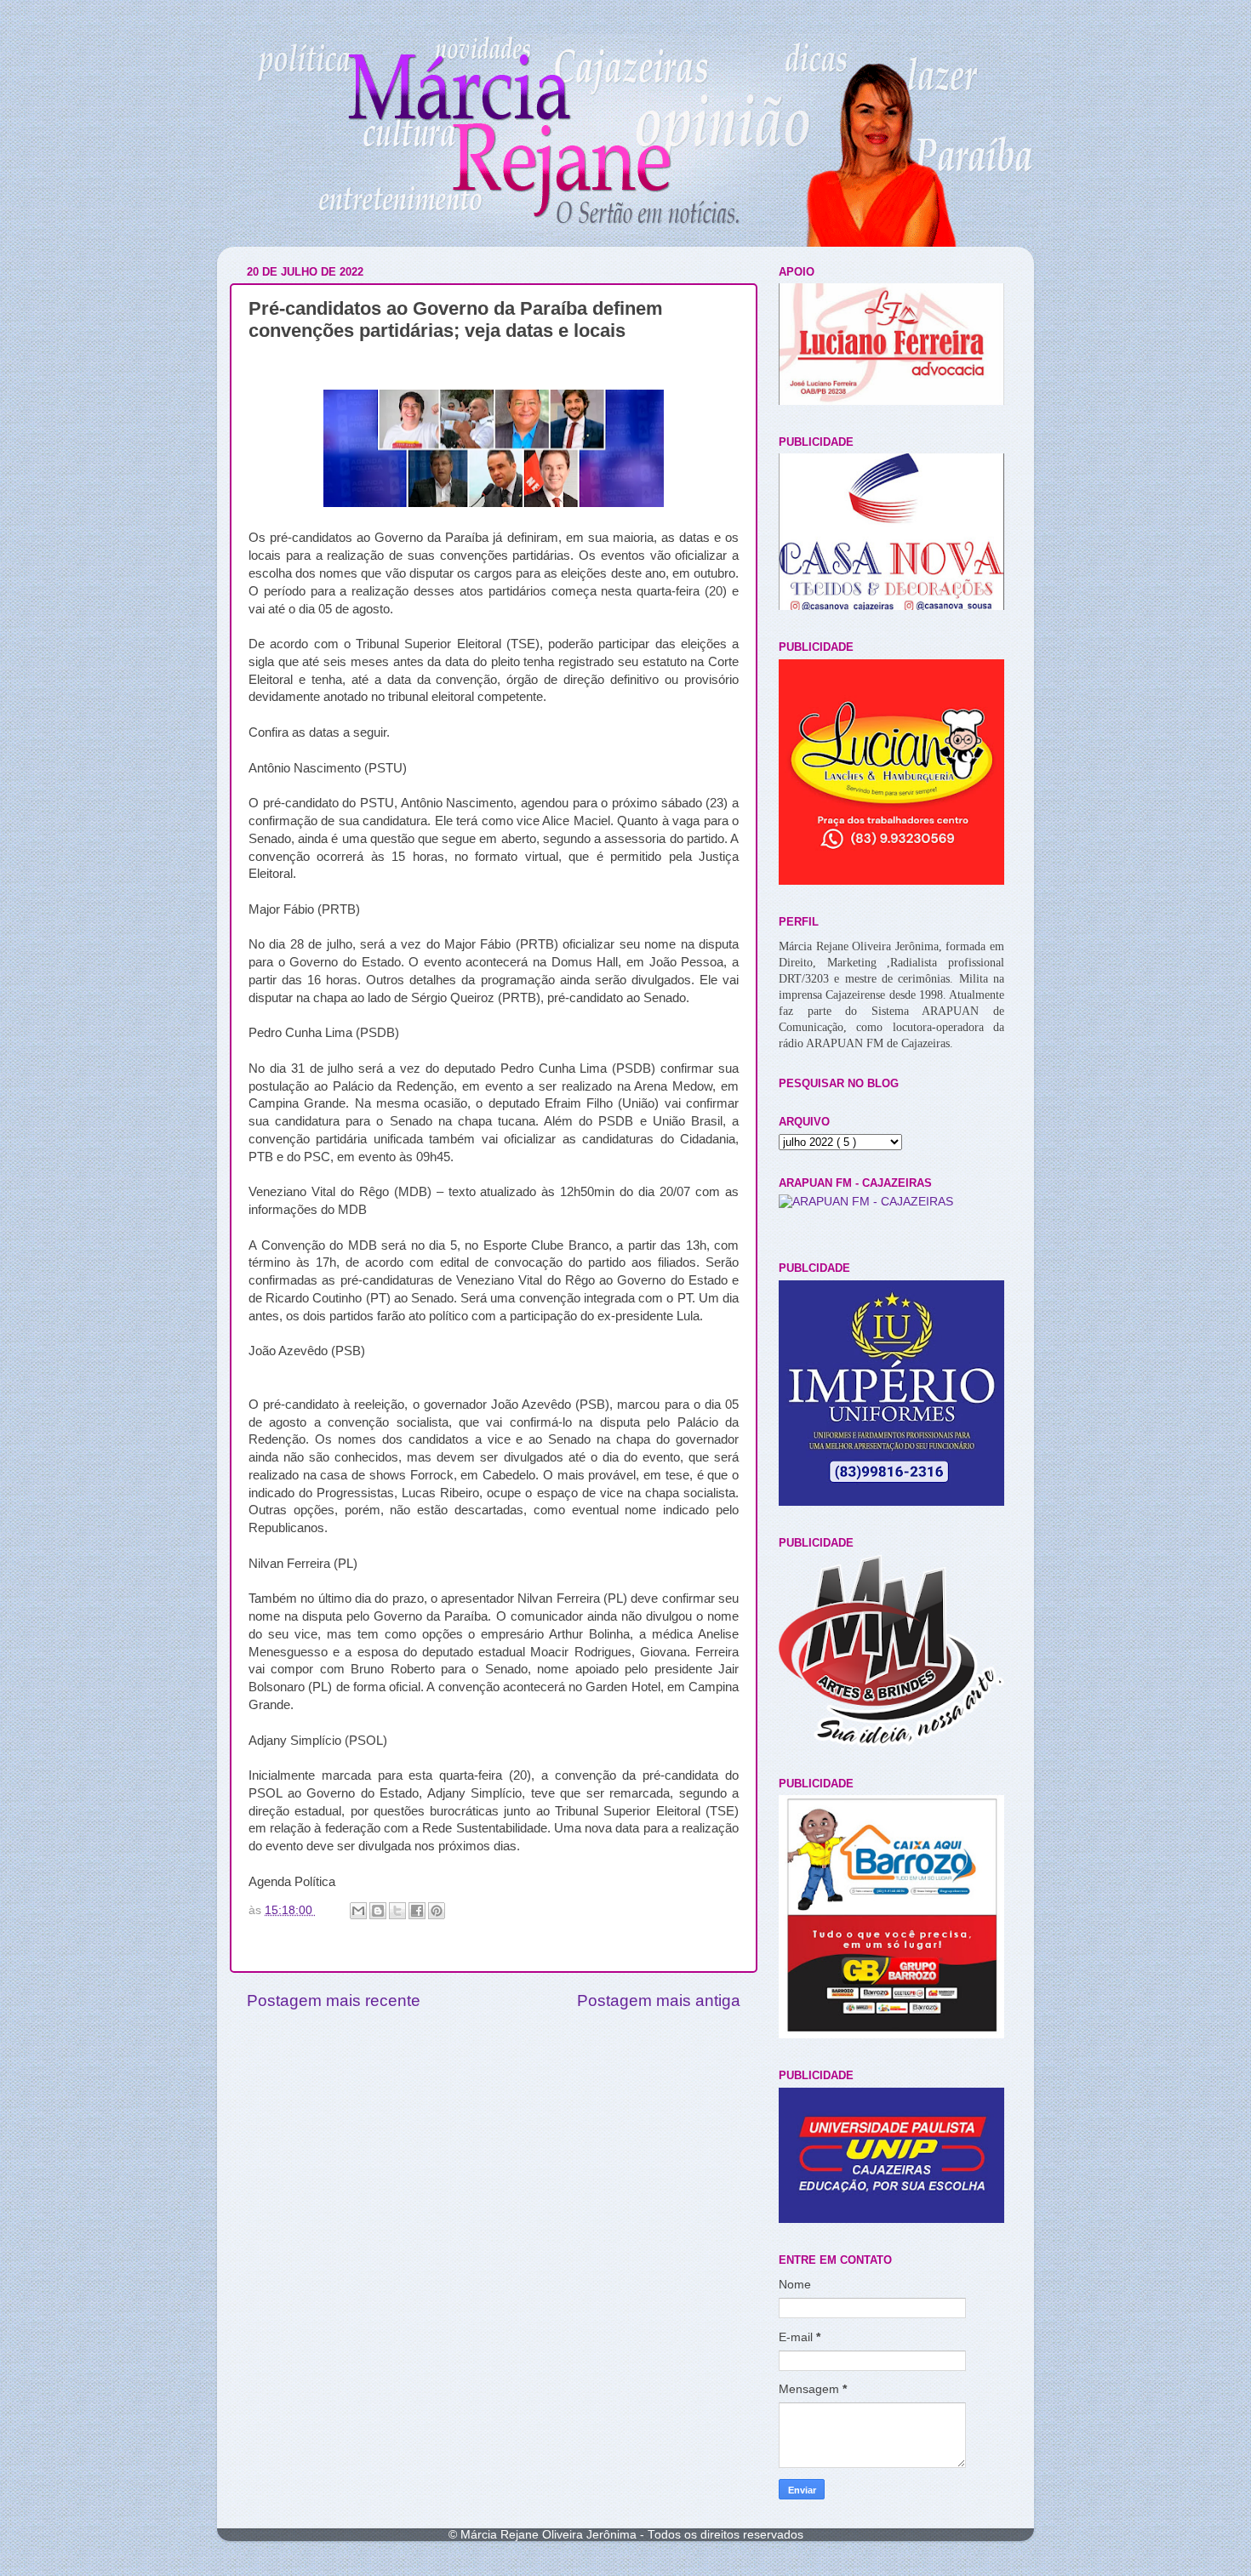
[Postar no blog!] (378, 1911)
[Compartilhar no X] (397, 1911)
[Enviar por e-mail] (358, 1911)
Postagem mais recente (334, 2000)
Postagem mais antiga (659, 2000)
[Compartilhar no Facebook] (417, 1911)
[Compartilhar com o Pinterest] (437, 1911)
